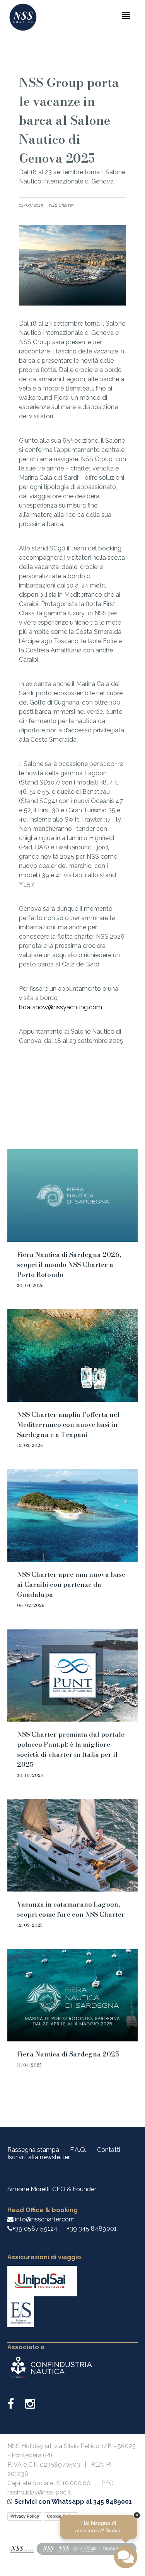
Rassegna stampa (33, 2150)
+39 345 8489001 (92, 2229)
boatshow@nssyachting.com (61, 1007)
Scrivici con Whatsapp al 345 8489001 (72, 2502)
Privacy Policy (25, 2516)
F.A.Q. (78, 2150)
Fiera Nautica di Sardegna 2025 (68, 2054)
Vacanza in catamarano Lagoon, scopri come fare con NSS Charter (71, 1909)
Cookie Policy (61, 2516)
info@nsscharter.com (44, 2219)
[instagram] (30, 2406)
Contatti (109, 2150)
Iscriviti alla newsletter (39, 2157)
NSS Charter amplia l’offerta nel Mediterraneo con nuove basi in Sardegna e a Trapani (68, 1425)
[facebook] (15, 2406)
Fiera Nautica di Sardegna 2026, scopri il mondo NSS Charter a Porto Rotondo (69, 1265)
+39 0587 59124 (35, 2229)
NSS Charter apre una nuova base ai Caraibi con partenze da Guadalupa (71, 1584)
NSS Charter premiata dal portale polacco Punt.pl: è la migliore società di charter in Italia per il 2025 (71, 1749)
